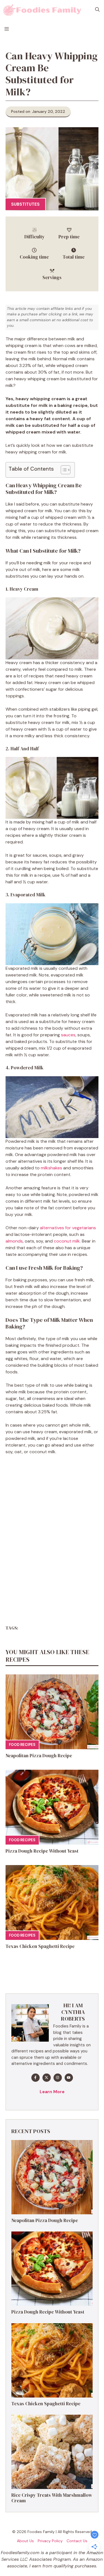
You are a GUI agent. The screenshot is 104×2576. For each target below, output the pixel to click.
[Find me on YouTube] (69, 2078)
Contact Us (77, 2541)
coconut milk (67, 1241)
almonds (14, 1241)
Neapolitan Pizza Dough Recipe (39, 1756)
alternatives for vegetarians (68, 1228)
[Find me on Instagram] (58, 2078)
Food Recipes (22, 1745)
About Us (25, 2541)
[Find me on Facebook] (35, 2078)
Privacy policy (50, 2541)
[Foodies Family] (42, 10)
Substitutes (25, 204)
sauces (68, 1035)
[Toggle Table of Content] (63, 470)
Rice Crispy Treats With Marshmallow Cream (52, 2498)
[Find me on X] (47, 2078)
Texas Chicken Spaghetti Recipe (40, 1946)
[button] (97, 10)
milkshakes (51, 1168)
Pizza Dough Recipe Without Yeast (42, 1851)
